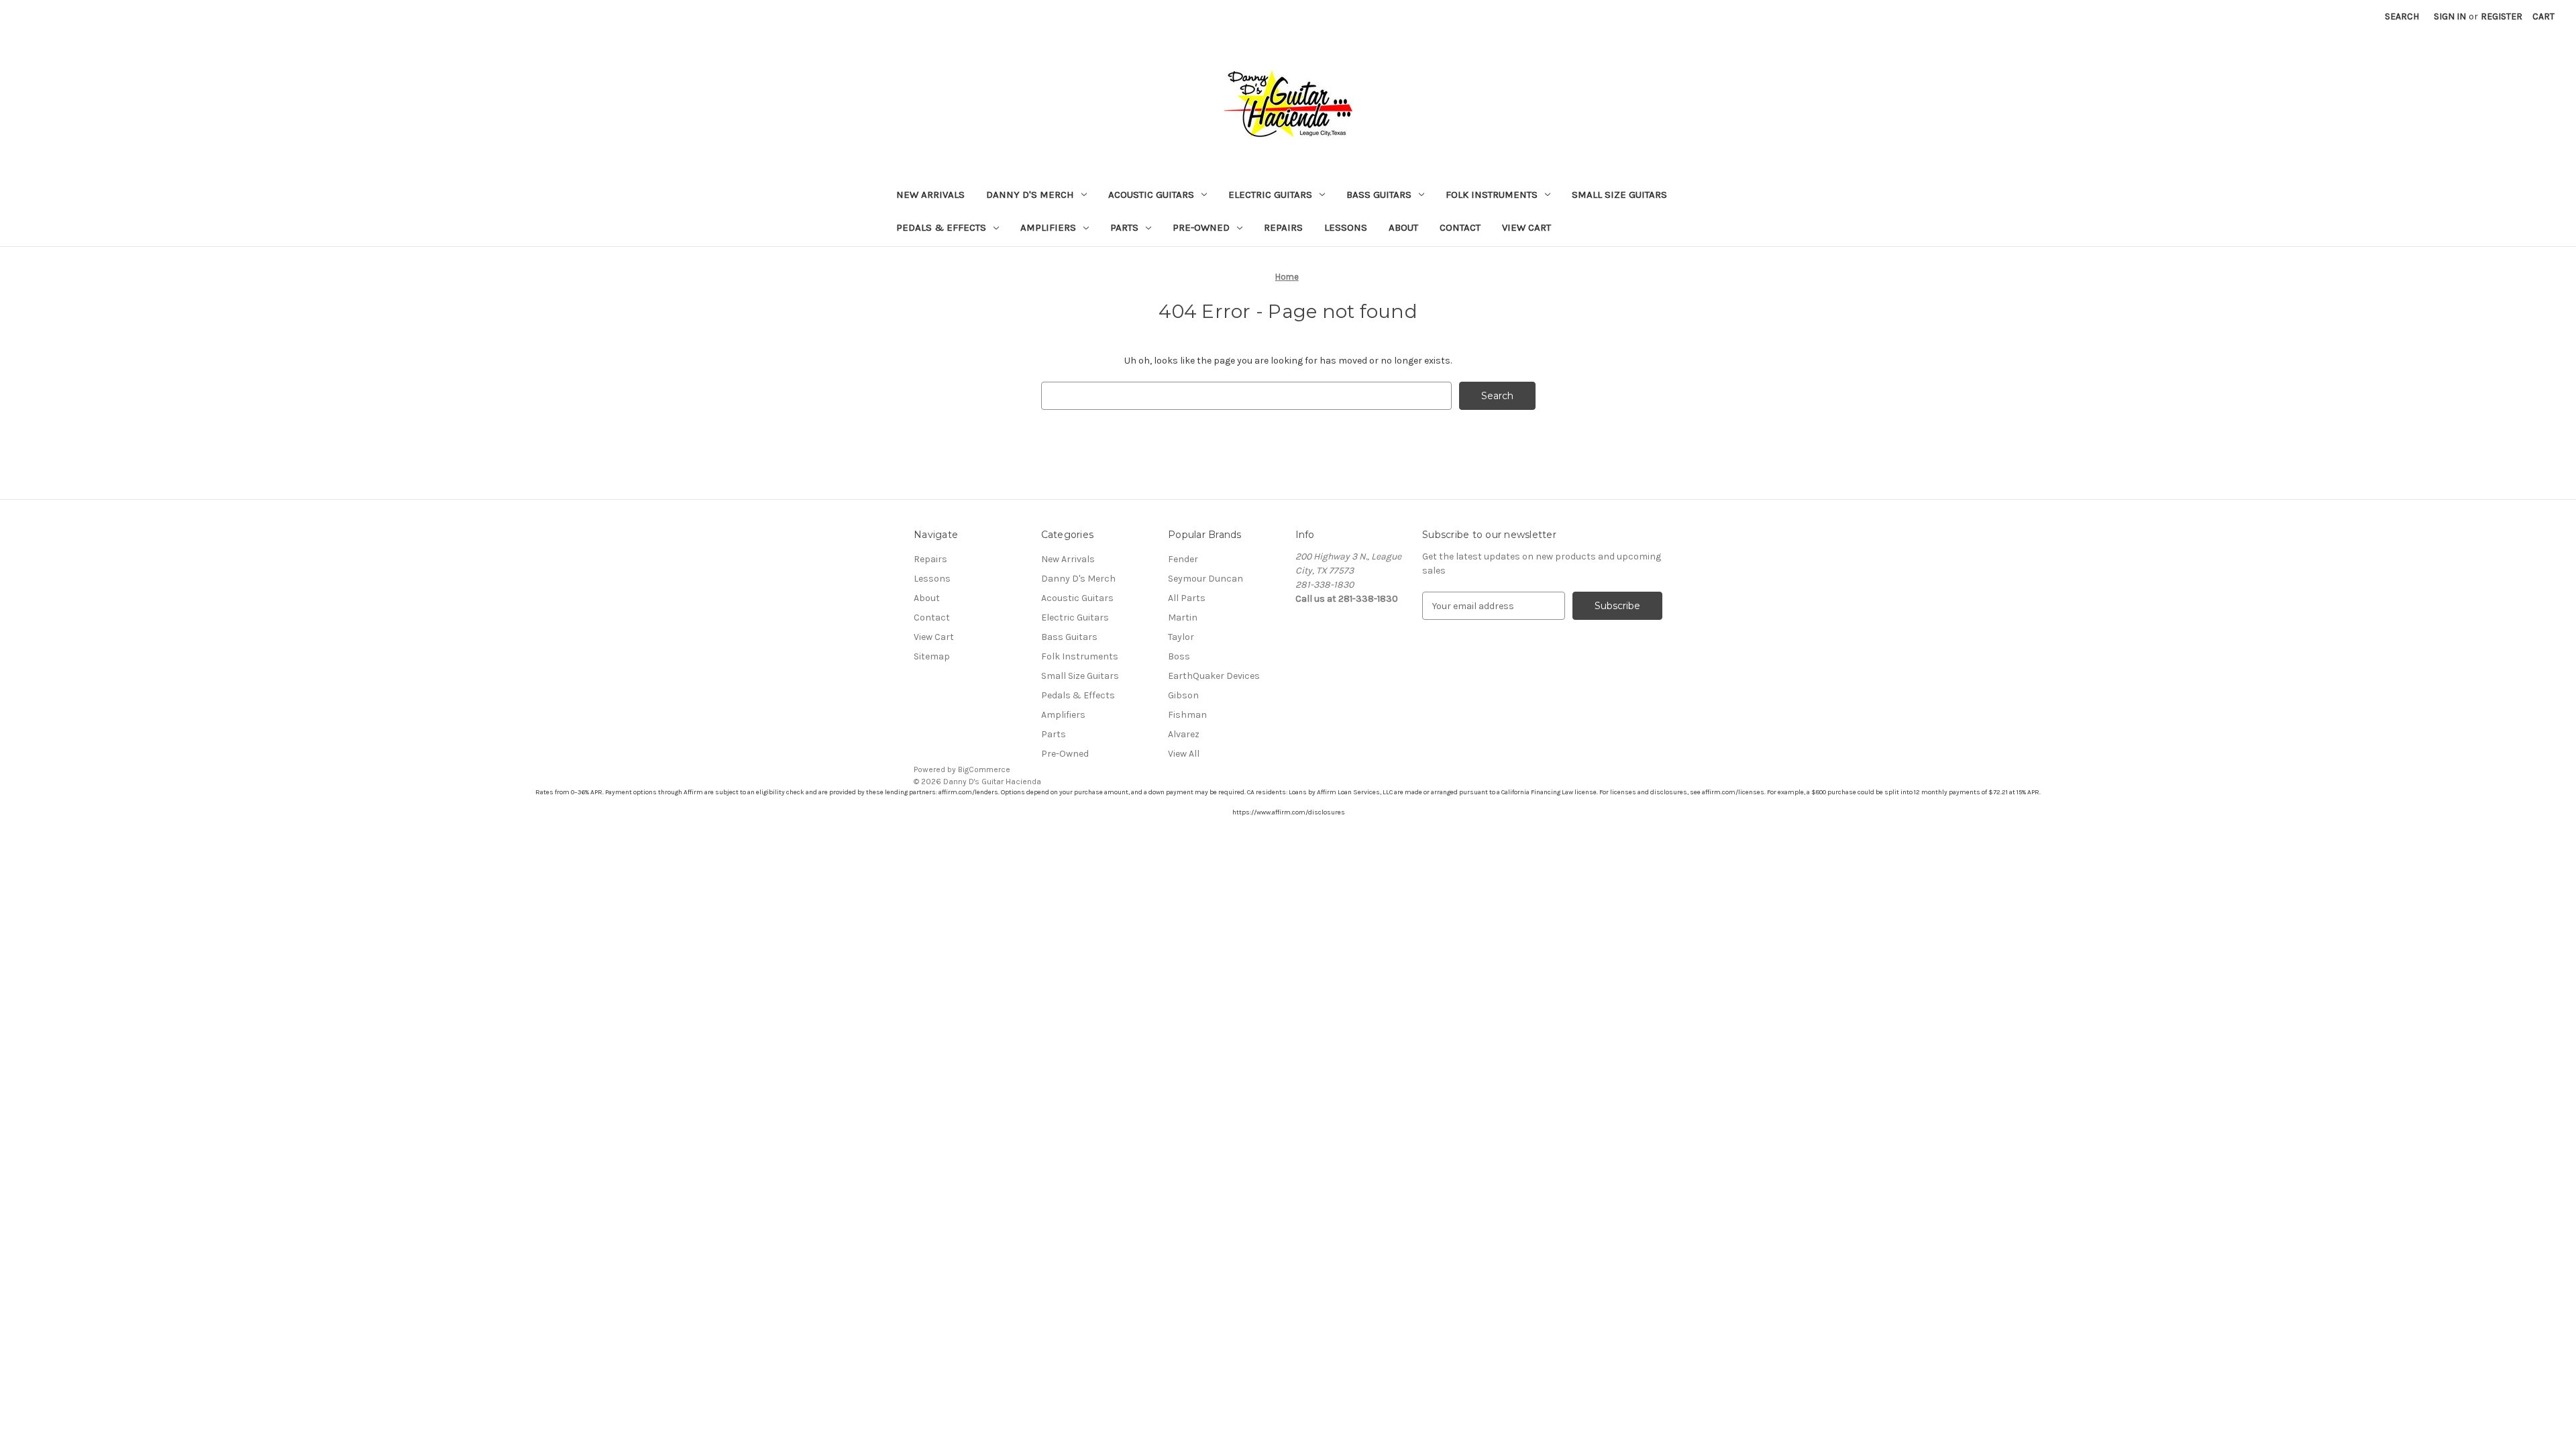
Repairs (1283, 227)
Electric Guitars (1270, 195)
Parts (1124, 227)
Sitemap (932, 656)
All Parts (1187, 598)
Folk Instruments (1492, 195)
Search (2402, 16)
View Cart (1526, 227)
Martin (1183, 618)
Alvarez (1184, 734)
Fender (1183, 559)
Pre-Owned (1201, 227)
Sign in (2450, 16)
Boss (1179, 656)
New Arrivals (930, 195)
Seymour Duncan (1205, 579)
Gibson (1183, 695)
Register (2502, 16)
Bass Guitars (1379, 195)
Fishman (1187, 715)
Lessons (1346, 227)
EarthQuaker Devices (1214, 676)
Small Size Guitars (1619, 195)
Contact (1460, 227)
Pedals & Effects (941, 227)
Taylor (1181, 637)
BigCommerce (984, 769)
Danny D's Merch (1030, 195)
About (1403, 227)
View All (1184, 754)
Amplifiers (1048, 227)
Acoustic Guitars (1151, 195)
